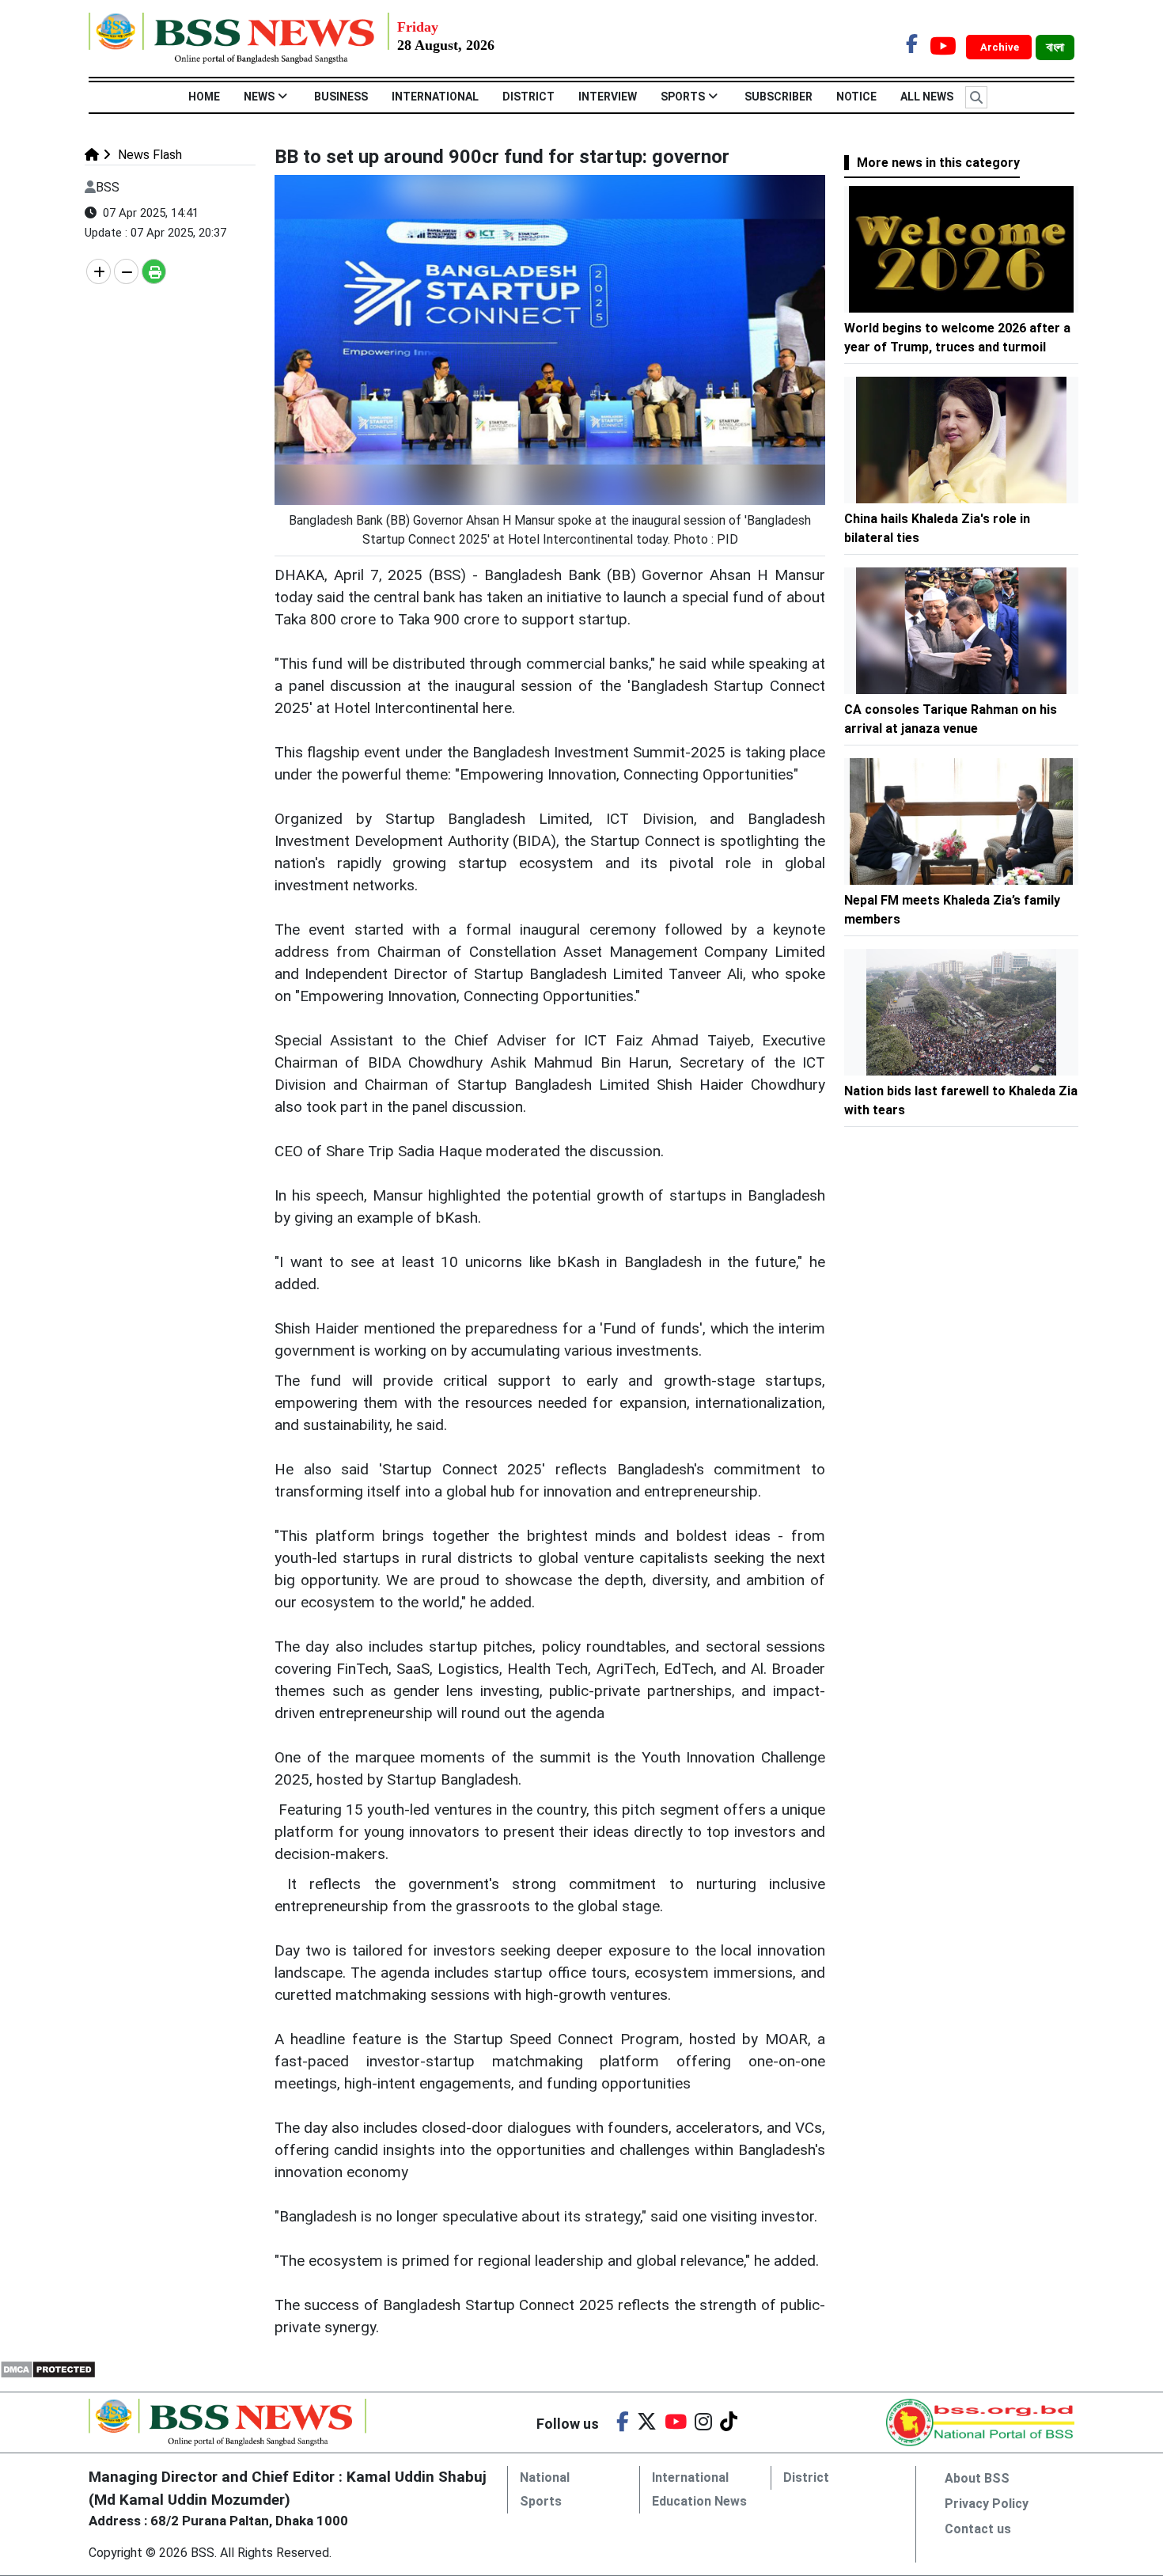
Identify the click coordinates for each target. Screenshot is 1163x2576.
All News (927, 97)
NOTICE (856, 97)
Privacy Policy (987, 2504)
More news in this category (938, 163)
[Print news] (154, 271)
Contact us (978, 2529)
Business (341, 97)
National (545, 2477)
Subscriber (778, 97)
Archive (1001, 47)
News (259, 97)
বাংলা (1055, 47)
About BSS (977, 2478)
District (528, 97)
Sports (683, 97)
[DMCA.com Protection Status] (48, 2368)
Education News (699, 2501)
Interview (608, 97)
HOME (204, 97)
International (435, 97)
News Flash (148, 155)
